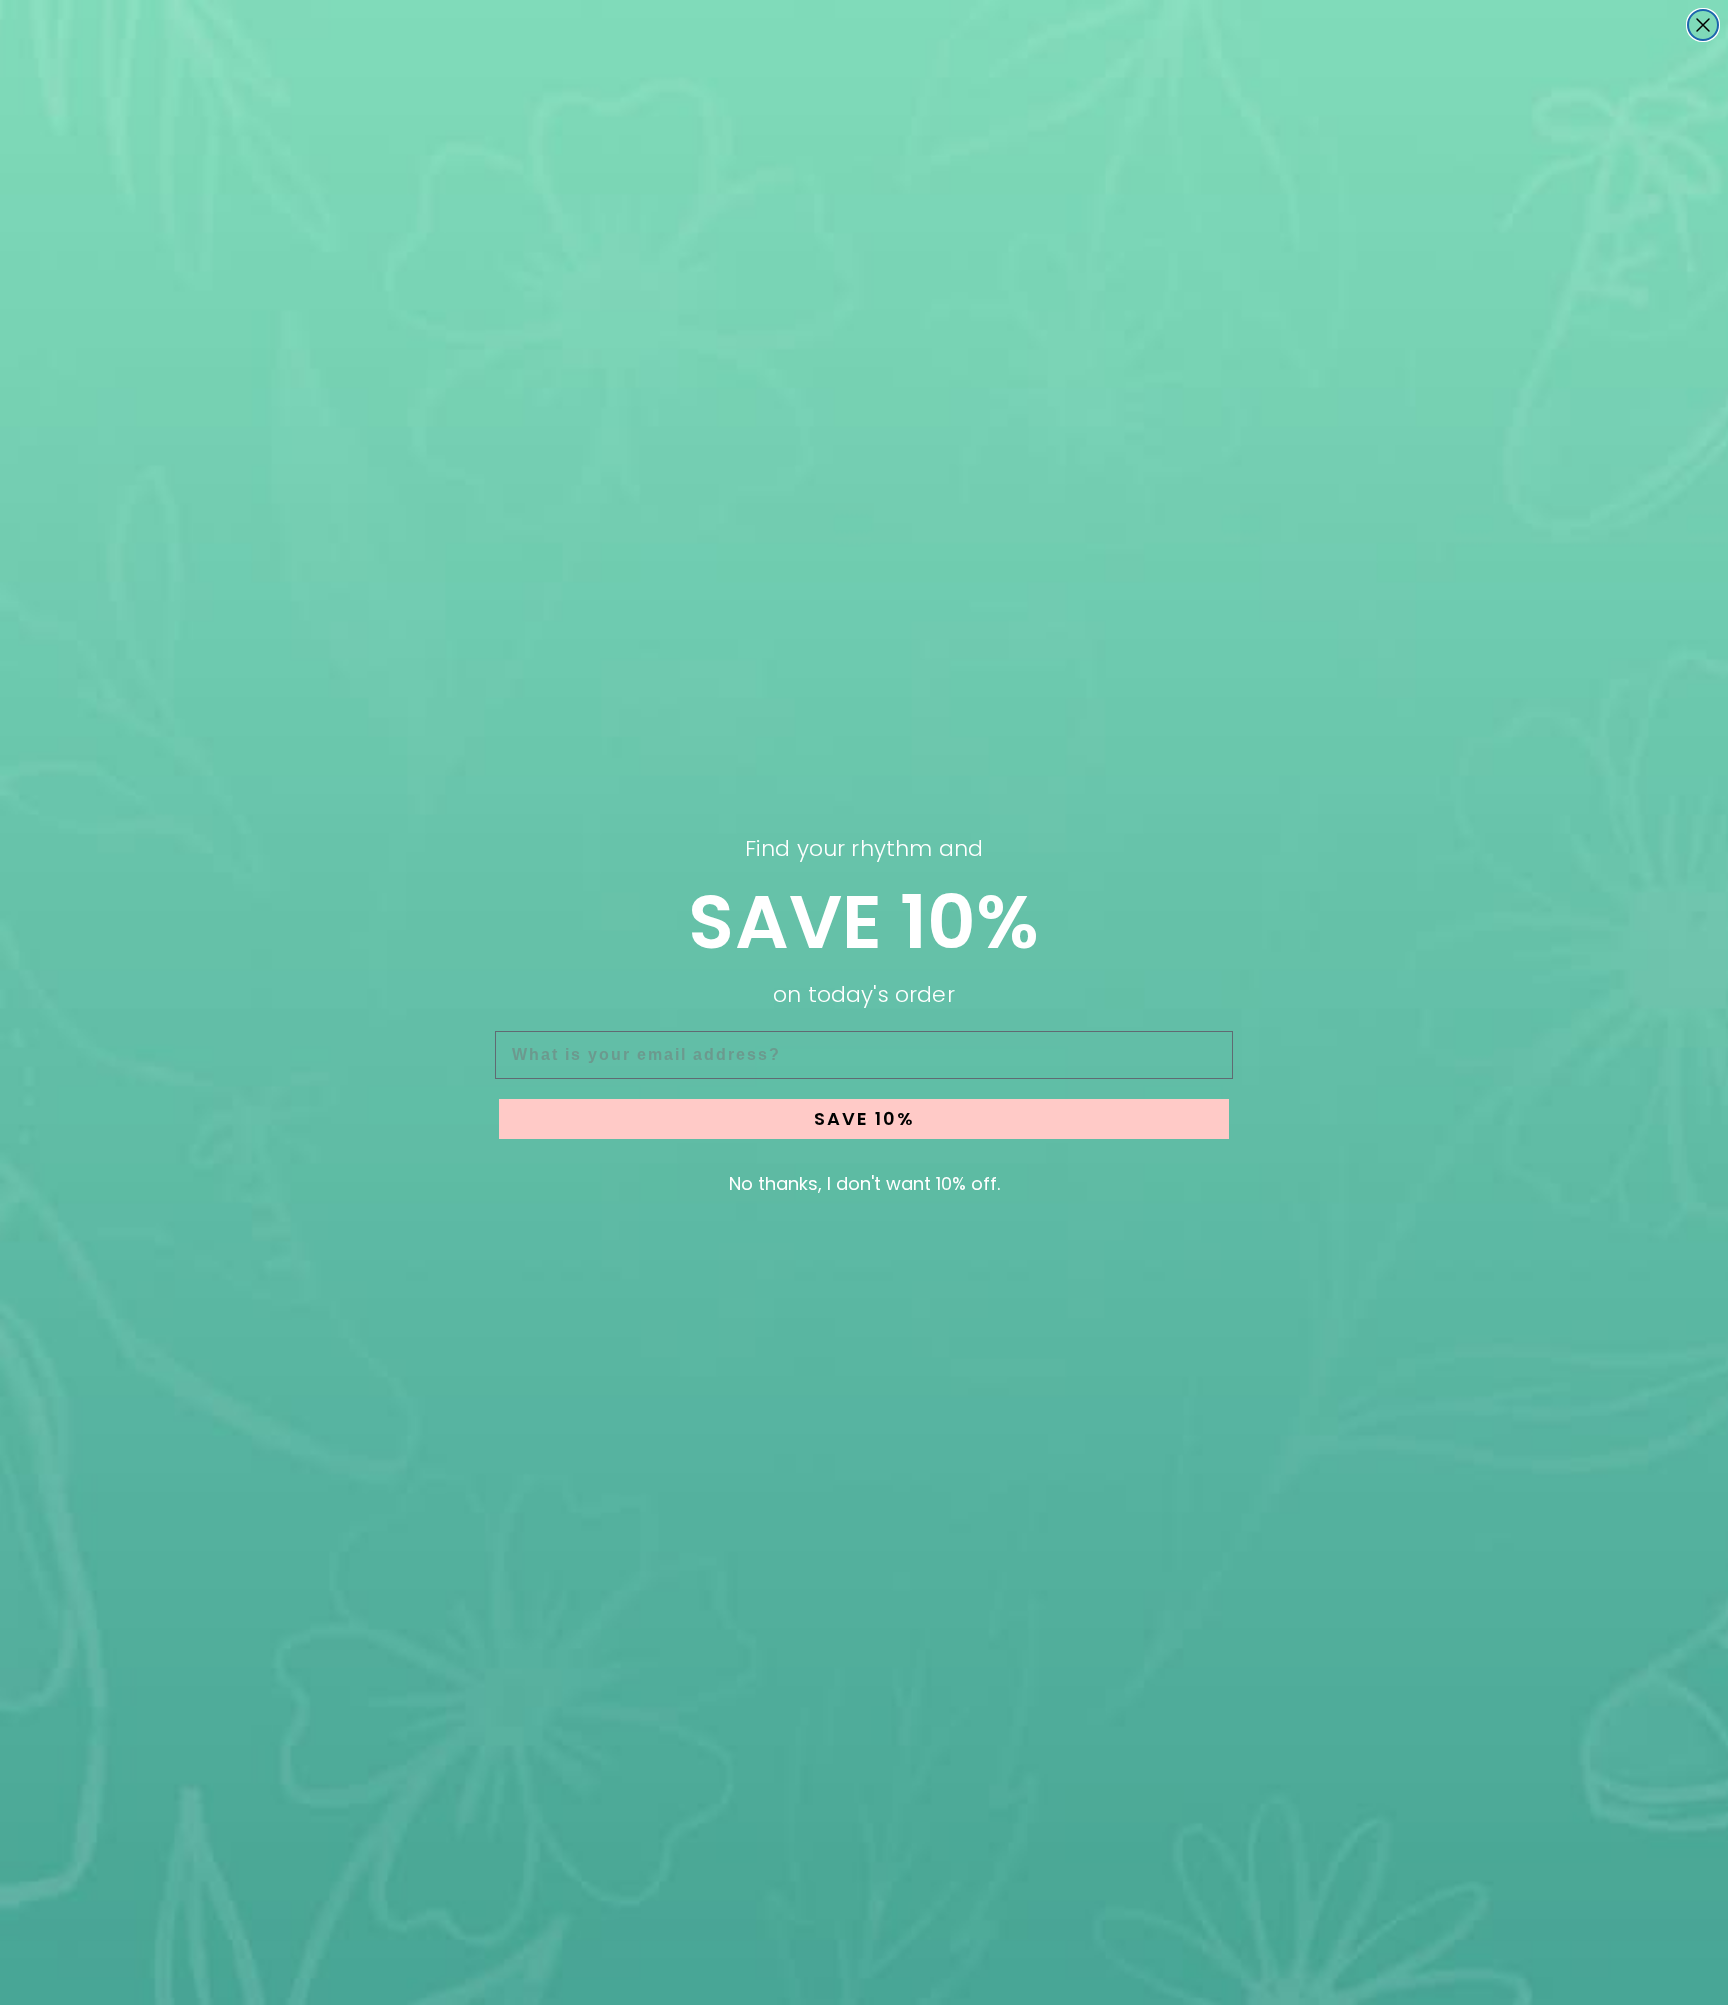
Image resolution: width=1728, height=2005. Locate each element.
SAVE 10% (864, 1118)
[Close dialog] (1703, 25)
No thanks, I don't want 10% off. (864, 1183)
